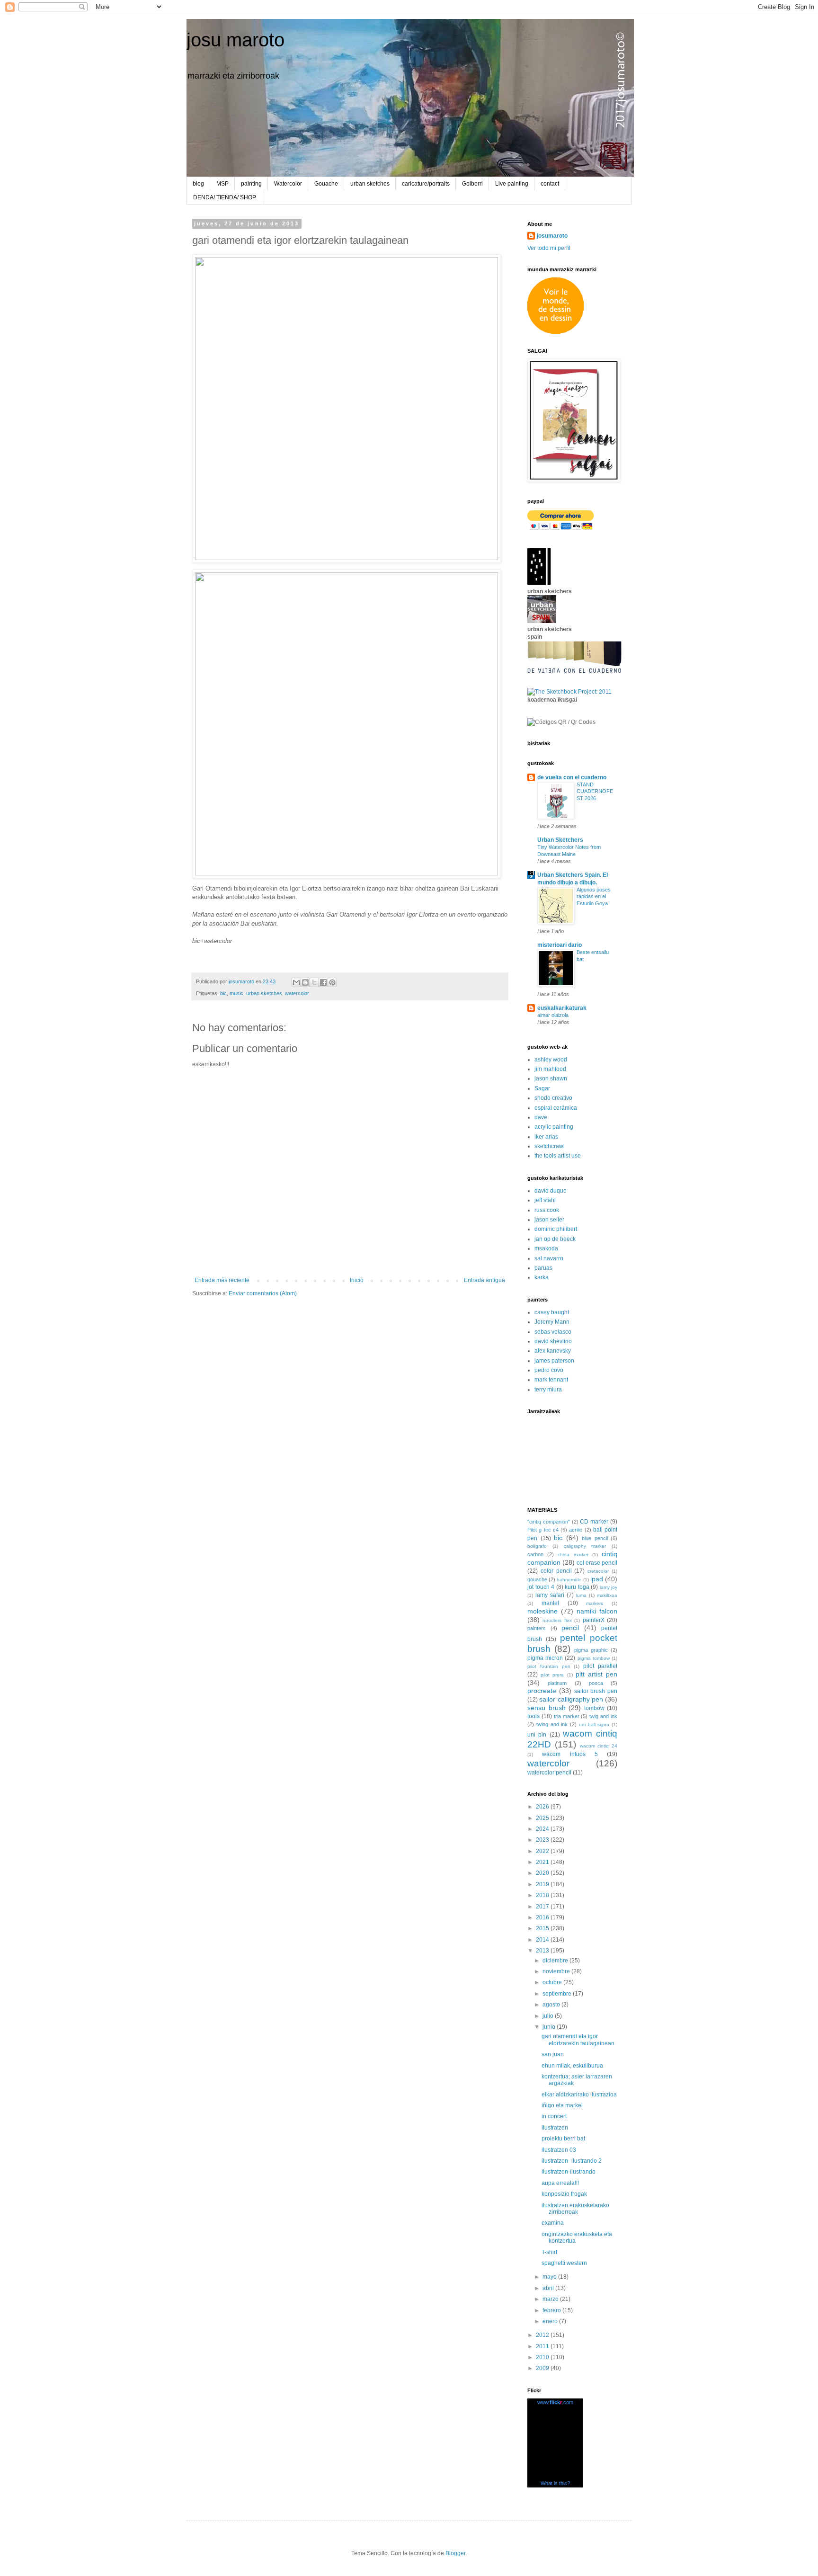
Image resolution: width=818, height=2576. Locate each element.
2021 (543, 1862)
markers (595, 1603)
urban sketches (370, 184)
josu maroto (236, 40)
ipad (597, 1579)
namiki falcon (597, 1611)
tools (533, 1716)
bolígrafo (537, 1546)
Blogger (455, 2553)
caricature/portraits (426, 184)
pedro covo (549, 1370)
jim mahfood (550, 1069)
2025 (543, 1818)
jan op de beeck (555, 1239)
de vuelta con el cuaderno (572, 777)
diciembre (556, 1961)
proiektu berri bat (563, 2139)
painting (251, 184)
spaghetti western (564, 2263)
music (236, 993)
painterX (594, 1620)
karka (542, 1277)
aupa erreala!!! (560, 2183)
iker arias (546, 1137)
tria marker (567, 1716)
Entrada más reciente (222, 1280)
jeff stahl (545, 1200)
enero (551, 2321)
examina (553, 2223)
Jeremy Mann (552, 1322)
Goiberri (472, 184)
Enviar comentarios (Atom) (263, 1293)
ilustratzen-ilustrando (569, 2172)
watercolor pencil (549, 1773)
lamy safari (550, 1595)
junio (550, 2027)
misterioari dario (560, 945)
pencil (570, 1628)
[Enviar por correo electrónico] (296, 982)
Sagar (542, 1088)
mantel (550, 1603)
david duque (551, 1191)
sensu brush (547, 1708)
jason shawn (551, 1079)
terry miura (548, 1390)
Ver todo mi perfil (549, 248)
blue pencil (595, 1538)
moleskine (542, 1611)
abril (549, 2288)
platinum (557, 1683)
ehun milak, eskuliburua (572, 2066)
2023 (543, 1840)
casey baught (552, 1312)
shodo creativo (553, 1098)
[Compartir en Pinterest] (332, 982)
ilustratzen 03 (559, 2150)
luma (581, 1595)
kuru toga (577, 1587)
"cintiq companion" (549, 1522)
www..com (555, 2402)
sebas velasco (553, 1332)
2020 (543, 1873)
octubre (553, 1982)
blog (198, 184)
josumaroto (552, 236)
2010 (543, 2357)
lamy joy (609, 1587)
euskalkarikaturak (562, 1008)
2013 (543, 1951)
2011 (543, 2346)
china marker (573, 1555)
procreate (542, 1691)
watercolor (297, 993)
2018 (543, 1895)
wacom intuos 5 (570, 1754)
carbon (535, 1554)
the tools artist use (558, 1156)
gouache (537, 1579)
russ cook (547, 1210)
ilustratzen (555, 2128)
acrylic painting (554, 1127)
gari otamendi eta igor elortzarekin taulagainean (578, 2040)
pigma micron (545, 1658)
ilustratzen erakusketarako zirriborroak (575, 2209)
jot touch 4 (541, 1587)
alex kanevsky (553, 1351)
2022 (543, 1851)
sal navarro (549, 1258)
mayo (550, 2277)
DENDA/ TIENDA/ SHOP (225, 197)
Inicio (357, 1280)
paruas (543, 1268)
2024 (543, 1829)
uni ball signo (594, 1725)
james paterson (554, 1361)
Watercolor (288, 184)
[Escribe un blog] (305, 982)
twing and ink (552, 1724)
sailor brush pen (596, 1691)
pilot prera (552, 1675)
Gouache (326, 184)
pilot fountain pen (549, 1666)
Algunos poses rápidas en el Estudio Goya (594, 897)
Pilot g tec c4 (543, 1530)
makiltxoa (607, 1595)
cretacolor (598, 1571)
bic (223, 993)
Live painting (512, 184)
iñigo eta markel (562, 2105)
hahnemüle (569, 1580)
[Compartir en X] (314, 982)
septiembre (558, 1994)
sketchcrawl (550, 1146)
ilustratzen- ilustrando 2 (572, 2161)
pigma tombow (594, 1658)
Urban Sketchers (560, 840)
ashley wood (551, 1060)
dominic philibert (556, 1229)
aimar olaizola (553, 1015)
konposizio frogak (564, 2194)
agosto (552, 2005)
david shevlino (553, 1341)
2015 (543, 1928)
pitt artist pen (596, 1674)
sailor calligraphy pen (571, 1699)
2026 (543, 1807)
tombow (594, 1708)
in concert (554, 2116)
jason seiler (549, 1220)
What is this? (555, 2483)
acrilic (576, 1530)
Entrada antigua (485, 1280)
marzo (551, 2299)
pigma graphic (591, 1650)
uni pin (537, 1735)
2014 (543, 1940)
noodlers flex (557, 1620)
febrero (552, 2310)
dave (541, 1117)
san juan (553, 2054)
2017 (543, 1907)
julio (549, 2016)
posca (596, 1683)
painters (537, 1628)
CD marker (594, 1522)
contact (550, 184)
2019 (543, 1884)
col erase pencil (597, 1563)
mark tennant (551, 1380)
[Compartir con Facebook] (323, 982)
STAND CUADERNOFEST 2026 (595, 792)
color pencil (556, 1571)
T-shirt (549, 2252)
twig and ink (603, 1716)
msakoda (546, 1248)
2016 (543, 1917)
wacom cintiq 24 (599, 1746)
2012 (543, 2335)
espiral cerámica (556, 1108)
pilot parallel (600, 1666)
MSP (222, 184)
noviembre (557, 1971)
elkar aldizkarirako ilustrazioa (579, 2095)
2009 (543, 2368)
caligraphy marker (585, 1546)
